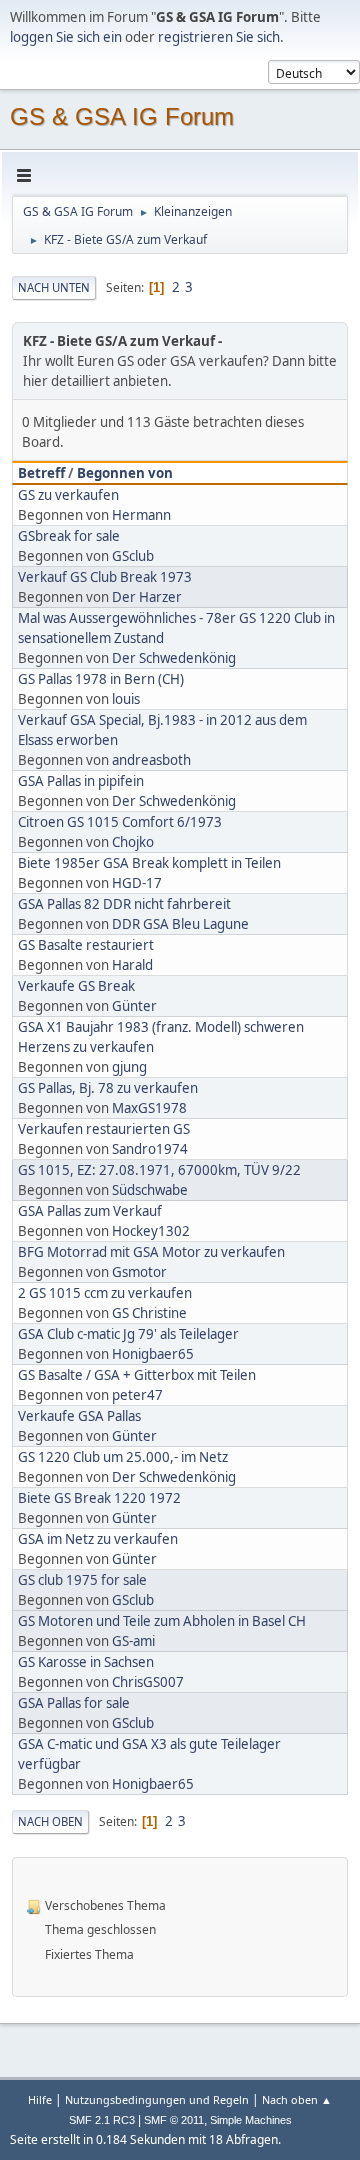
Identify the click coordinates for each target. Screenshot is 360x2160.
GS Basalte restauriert (86, 945)
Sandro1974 (150, 1149)
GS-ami (133, 1641)
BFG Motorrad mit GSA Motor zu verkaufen (151, 1252)
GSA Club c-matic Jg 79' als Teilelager (128, 1334)
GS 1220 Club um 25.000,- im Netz (123, 1457)
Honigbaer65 (153, 1354)
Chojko (133, 842)
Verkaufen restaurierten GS (104, 1129)
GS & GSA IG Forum (122, 116)
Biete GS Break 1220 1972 (99, 1498)
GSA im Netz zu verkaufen (98, 1539)
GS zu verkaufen (68, 495)
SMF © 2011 (174, 2120)
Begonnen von (125, 473)
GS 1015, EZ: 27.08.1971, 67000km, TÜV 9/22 (159, 1170)
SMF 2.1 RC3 (102, 2120)
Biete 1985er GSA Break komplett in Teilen (149, 863)
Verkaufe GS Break (76, 986)
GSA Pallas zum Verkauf (90, 1211)
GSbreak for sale (69, 536)
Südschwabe (150, 1190)
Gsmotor (139, 1272)
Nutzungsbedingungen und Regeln (157, 2099)
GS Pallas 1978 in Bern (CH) (101, 679)
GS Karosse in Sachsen (86, 1662)
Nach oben (50, 1821)
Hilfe (40, 2099)
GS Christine (149, 1313)
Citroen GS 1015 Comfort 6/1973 (120, 822)
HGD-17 (137, 883)
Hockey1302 (151, 1231)
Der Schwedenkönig (174, 658)
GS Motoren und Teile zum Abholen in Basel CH (162, 1621)
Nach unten (54, 287)
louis (126, 699)
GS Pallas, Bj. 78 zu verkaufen (108, 1088)
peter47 (137, 1395)
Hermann (141, 515)
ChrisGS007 (148, 1682)
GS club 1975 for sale (82, 1580)
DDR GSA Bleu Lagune (180, 924)
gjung (129, 1067)
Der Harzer (147, 597)
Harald (132, 965)
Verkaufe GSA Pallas (79, 1416)
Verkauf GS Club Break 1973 (105, 577)
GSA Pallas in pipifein (81, 781)
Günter (134, 1006)
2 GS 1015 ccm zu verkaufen (105, 1293)
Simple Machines (251, 2120)
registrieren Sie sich (219, 37)
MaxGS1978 (149, 1108)
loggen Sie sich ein (66, 37)
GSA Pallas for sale (74, 1703)
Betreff (41, 473)
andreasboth (151, 760)
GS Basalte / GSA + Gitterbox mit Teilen (137, 1375)
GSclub (133, 556)
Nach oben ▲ (297, 2099)
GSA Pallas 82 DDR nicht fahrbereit (124, 904)
